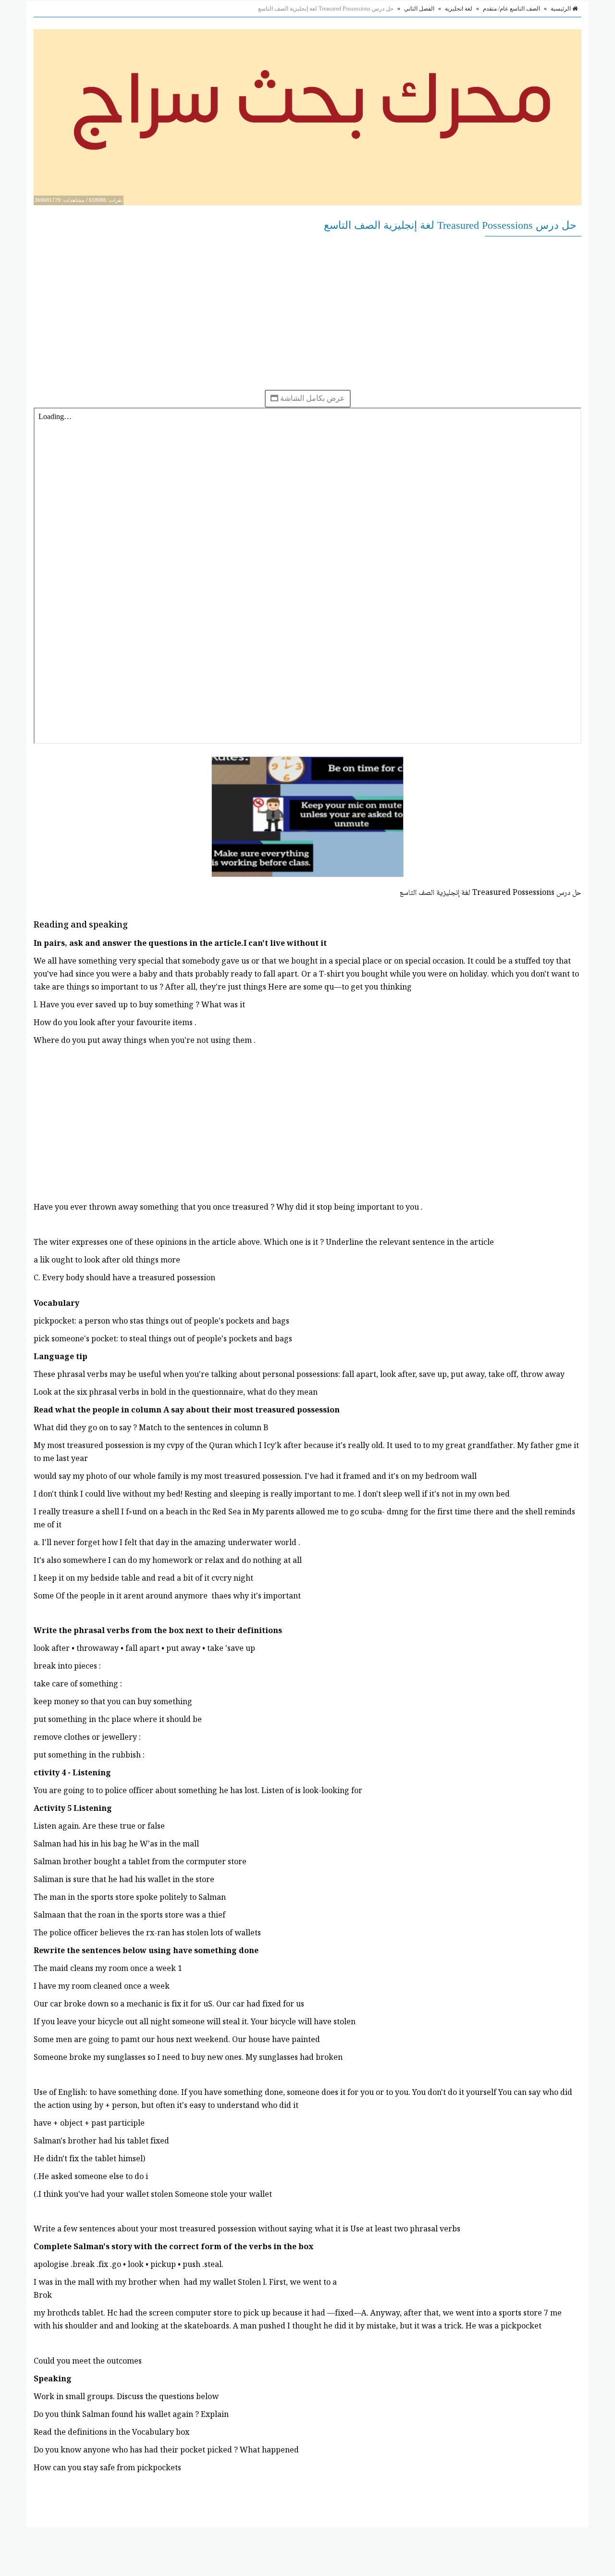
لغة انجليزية (459, 9)
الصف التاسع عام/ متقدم (511, 9)
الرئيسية (561, 9)
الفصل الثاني (419, 9)
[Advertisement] (307, 313)
